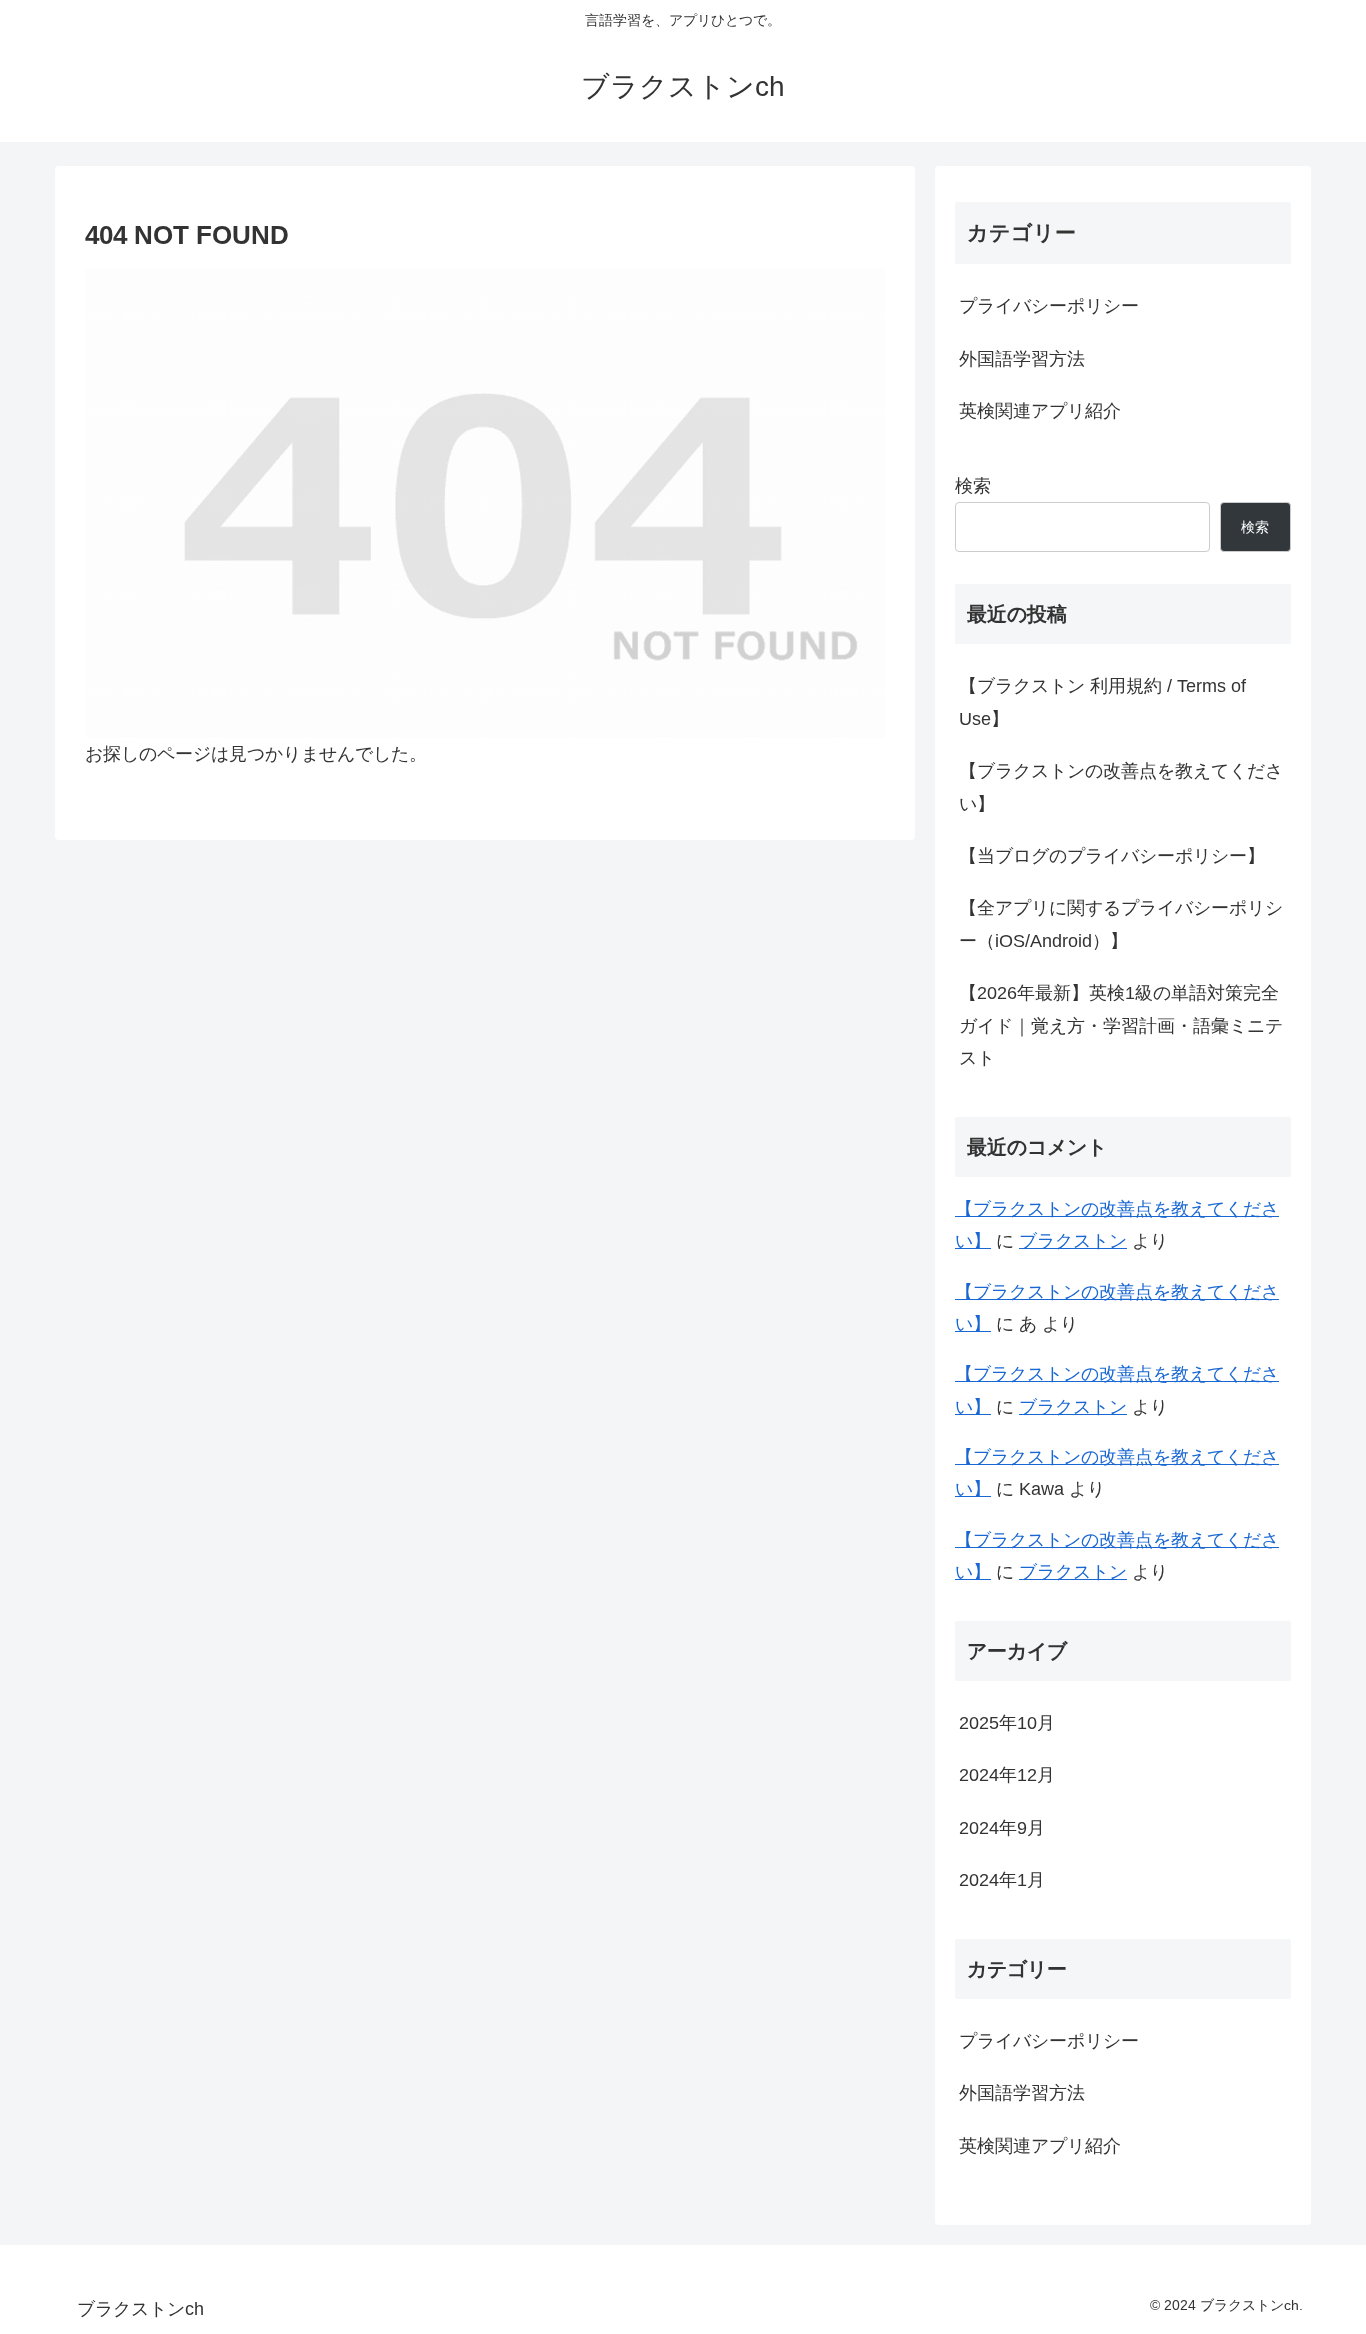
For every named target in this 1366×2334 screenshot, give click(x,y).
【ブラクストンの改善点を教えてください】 (1121, 787)
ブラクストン (1073, 1241)
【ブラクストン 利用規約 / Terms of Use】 (1102, 702)
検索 (973, 486)
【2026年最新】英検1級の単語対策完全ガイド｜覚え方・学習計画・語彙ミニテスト (1121, 1025)
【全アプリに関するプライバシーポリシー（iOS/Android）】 (1121, 924)
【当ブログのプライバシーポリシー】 (1112, 856)
